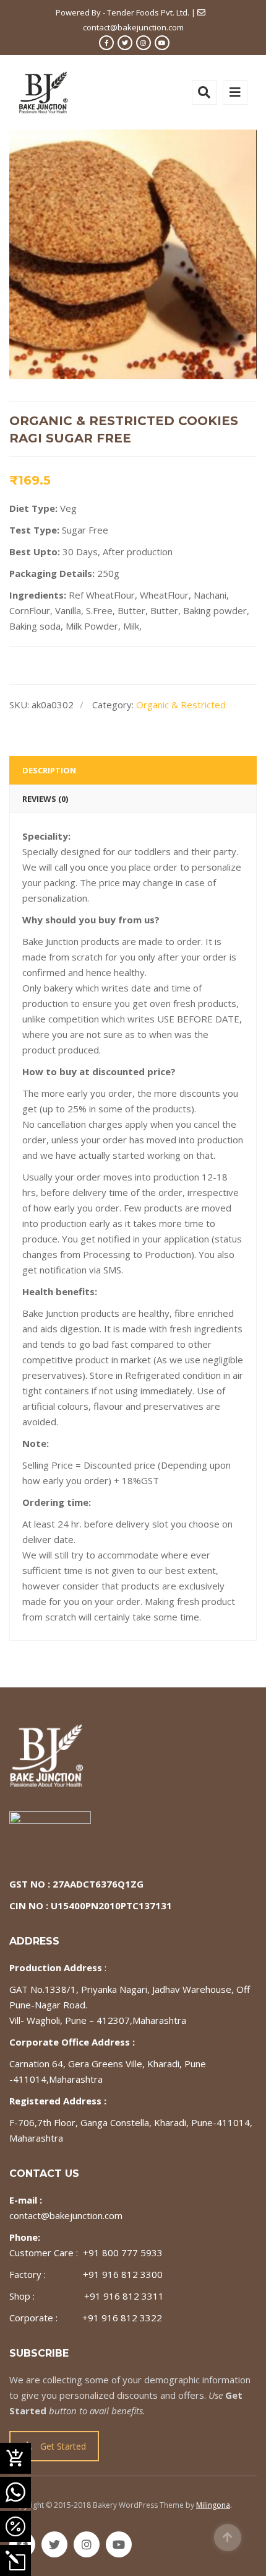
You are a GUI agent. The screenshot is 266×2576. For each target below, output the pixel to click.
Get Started (63, 2446)
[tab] (133, 770)
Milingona (213, 2505)
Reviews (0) (45, 799)
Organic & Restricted (181, 705)
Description (49, 770)
